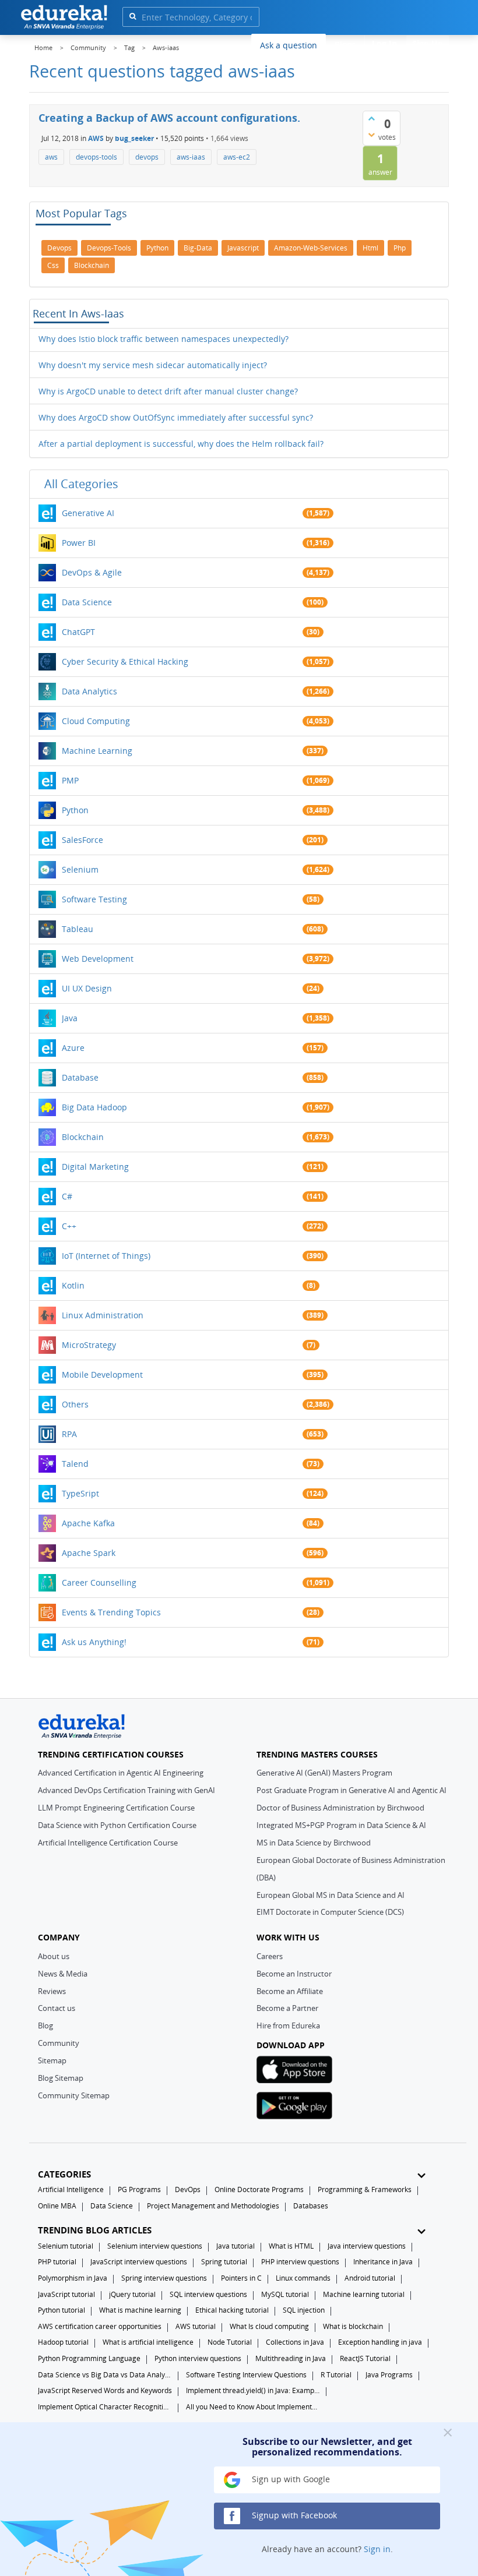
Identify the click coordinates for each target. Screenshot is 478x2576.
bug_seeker (134, 138)
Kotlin (73, 1285)
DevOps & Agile (92, 572)
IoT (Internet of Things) (106, 1256)
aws (51, 157)
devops (147, 157)
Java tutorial (236, 2246)
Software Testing (94, 899)
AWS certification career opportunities (100, 2326)
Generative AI (88, 513)
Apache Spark (89, 1553)
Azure (73, 1048)
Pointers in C (241, 2278)
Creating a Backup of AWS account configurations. (169, 118)
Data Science (87, 602)
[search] (133, 16)
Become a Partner (287, 2008)
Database (80, 1077)
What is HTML (291, 2246)
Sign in (377, 2549)
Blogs (345, 45)
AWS (96, 138)
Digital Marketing (95, 1167)
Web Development (98, 959)
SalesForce (82, 840)
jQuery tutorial (132, 2294)
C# (67, 1196)
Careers (270, 1956)
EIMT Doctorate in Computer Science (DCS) (330, 1912)
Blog (45, 2025)
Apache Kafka (88, 1523)
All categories (81, 484)
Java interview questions (367, 2246)
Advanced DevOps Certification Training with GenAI (126, 1790)
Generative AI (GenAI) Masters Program (324, 1773)
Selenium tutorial (66, 2246)
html (370, 248)
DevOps (188, 2189)
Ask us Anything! (94, 1642)
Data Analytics (89, 691)
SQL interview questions (208, 2294)
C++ (69, 1226)
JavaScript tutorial (66, 2294)
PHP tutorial (57, 2262)
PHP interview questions (300, 2262)
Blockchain (83, 1137)
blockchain (92, 265)
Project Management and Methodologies (213, 2206)
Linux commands (303, 2278)
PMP (70, 780)
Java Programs (389, 2375)
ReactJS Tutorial (365, 2358)
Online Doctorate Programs (259, 2189)
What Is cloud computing (269, 2326)
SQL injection (304, 2310)
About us (54, 1956)
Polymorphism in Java (73, 2278)
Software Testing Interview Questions (246, 2375)
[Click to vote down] (371, 135)
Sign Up (428, 43)
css (53, 265)
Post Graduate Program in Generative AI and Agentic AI (352, 1790)
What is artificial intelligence (148, 2342)
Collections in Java (295, 2342)
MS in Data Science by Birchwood (314, 1843)
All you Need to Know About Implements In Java (253, 2407)
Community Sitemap (74, 2095)
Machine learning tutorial (364, 2294)
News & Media (63, 1974)
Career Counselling (99, 1582)
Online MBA (57, 2206)
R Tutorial (336, 2375)
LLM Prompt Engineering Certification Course (116, 1808)
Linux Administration (103, 1315)
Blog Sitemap (61, 2078)
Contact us (57, 2008)
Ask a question (289, 45)
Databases (311, 2206)
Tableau (78, 929)
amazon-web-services (311, 248)
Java (70, 1018)
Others (75, 1404)
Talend (75, 1464)
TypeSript (80, 1493)
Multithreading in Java (291, 2358)
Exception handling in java (380, 2342)
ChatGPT (78, 632)
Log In (384, 43)
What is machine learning (140, 2310)
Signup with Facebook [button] (293, 2515)
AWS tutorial (196, 2326)
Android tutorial (370, 2278)
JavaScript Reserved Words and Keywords (105, 2390)
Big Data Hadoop (94, 1107)
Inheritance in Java (383, 2262)
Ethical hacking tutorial (232, 2310)
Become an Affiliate (290, 1991)
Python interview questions (198, 2358)
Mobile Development (102, 1375)
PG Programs (139, 2189)
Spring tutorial (224, 2262)
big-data (198, 248)
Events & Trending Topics (111, 1612)
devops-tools (96, 157)
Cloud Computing (96, 721)
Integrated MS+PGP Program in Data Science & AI (341, 1825)
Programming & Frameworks (365, 2189)
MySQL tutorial (285, 2294)
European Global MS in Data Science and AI (331, 1895)
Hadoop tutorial (63, 2342)
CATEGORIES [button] (64, 2174)
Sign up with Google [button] (290, 2479)
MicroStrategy (89, 1345)
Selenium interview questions (155, 2246)
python (157, 248)
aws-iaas (191, 157)
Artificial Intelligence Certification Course (108, 1843)
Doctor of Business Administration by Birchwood (340, 1808)
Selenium (80, 869)
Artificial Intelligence (71, 2189)
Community (59, 2043)
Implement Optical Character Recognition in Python (105, 2407)
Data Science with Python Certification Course (117, 1825)
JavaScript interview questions (139, 2262)
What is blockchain (353, 2326)
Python (75, 810)
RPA (69, 1434)
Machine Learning (97, 751)
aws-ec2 (237, 157)
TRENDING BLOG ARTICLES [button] (95, 2230)
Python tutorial (61, 2310)
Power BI (79, 543)
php (400, 248)
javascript (243, 248)
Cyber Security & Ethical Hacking (125, 661)
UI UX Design (87, 988)
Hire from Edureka (288, 2025)
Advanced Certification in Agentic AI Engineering (121, 1773)
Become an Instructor (294, 1974)
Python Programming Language (89, 2358)
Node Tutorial (230, 2342)
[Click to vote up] (371, 118)
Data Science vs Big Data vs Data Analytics (105, 2375)
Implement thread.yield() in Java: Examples (253, 2390)
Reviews (52, 1991)
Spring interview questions (164, 2278)
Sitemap (52, 2060)
